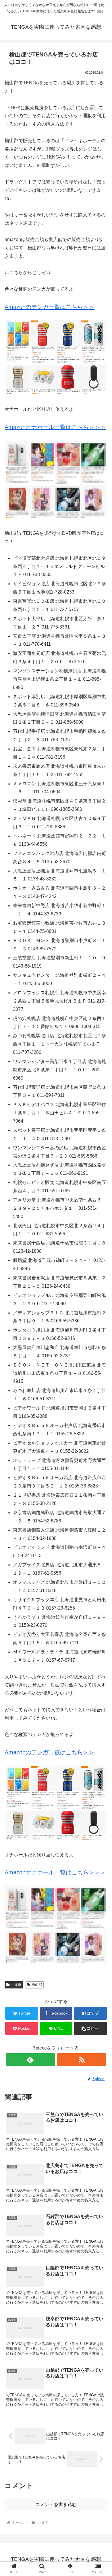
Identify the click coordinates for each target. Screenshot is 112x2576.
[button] (90, 2028)
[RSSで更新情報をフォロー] (82, 2060)
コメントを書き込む (56, 2504)
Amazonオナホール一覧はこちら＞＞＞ (55, 427)
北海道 (16, 1985)
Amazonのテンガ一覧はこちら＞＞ (50, 307)
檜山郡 (37, 1985)
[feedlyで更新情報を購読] (30, 2060)
